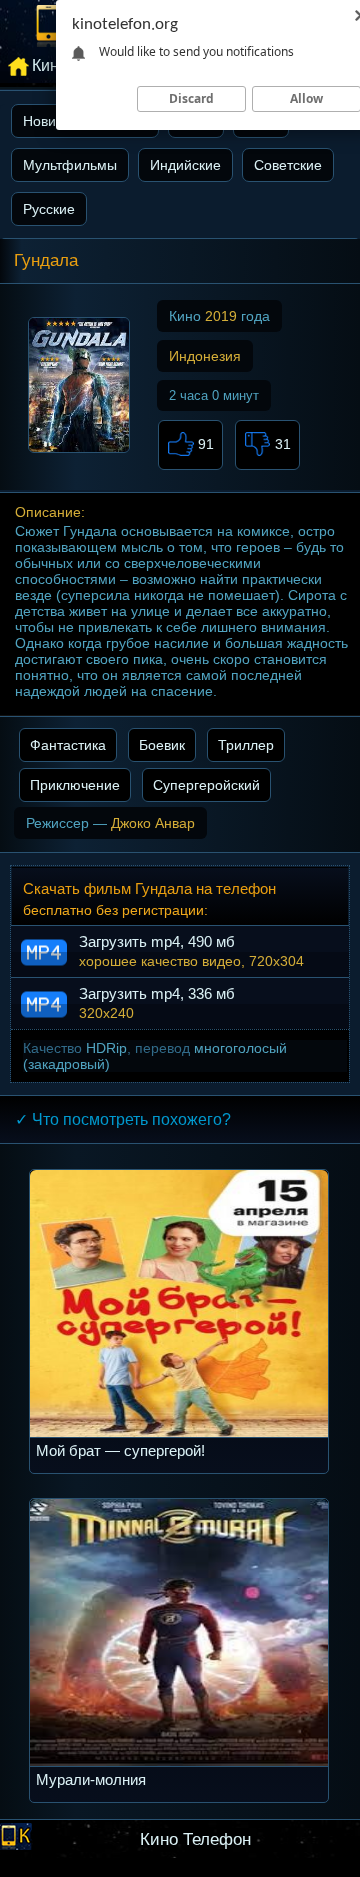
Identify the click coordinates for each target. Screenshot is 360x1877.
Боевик (162, 745)
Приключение (75, 785)
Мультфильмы (70, 165)
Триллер (246, 745)
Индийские (185, 165)
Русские (49, 209)
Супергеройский (206, 785)
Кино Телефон (195, 1839)
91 (204, 444)
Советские (288, 165)
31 (281, 444)
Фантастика (68, 745)
